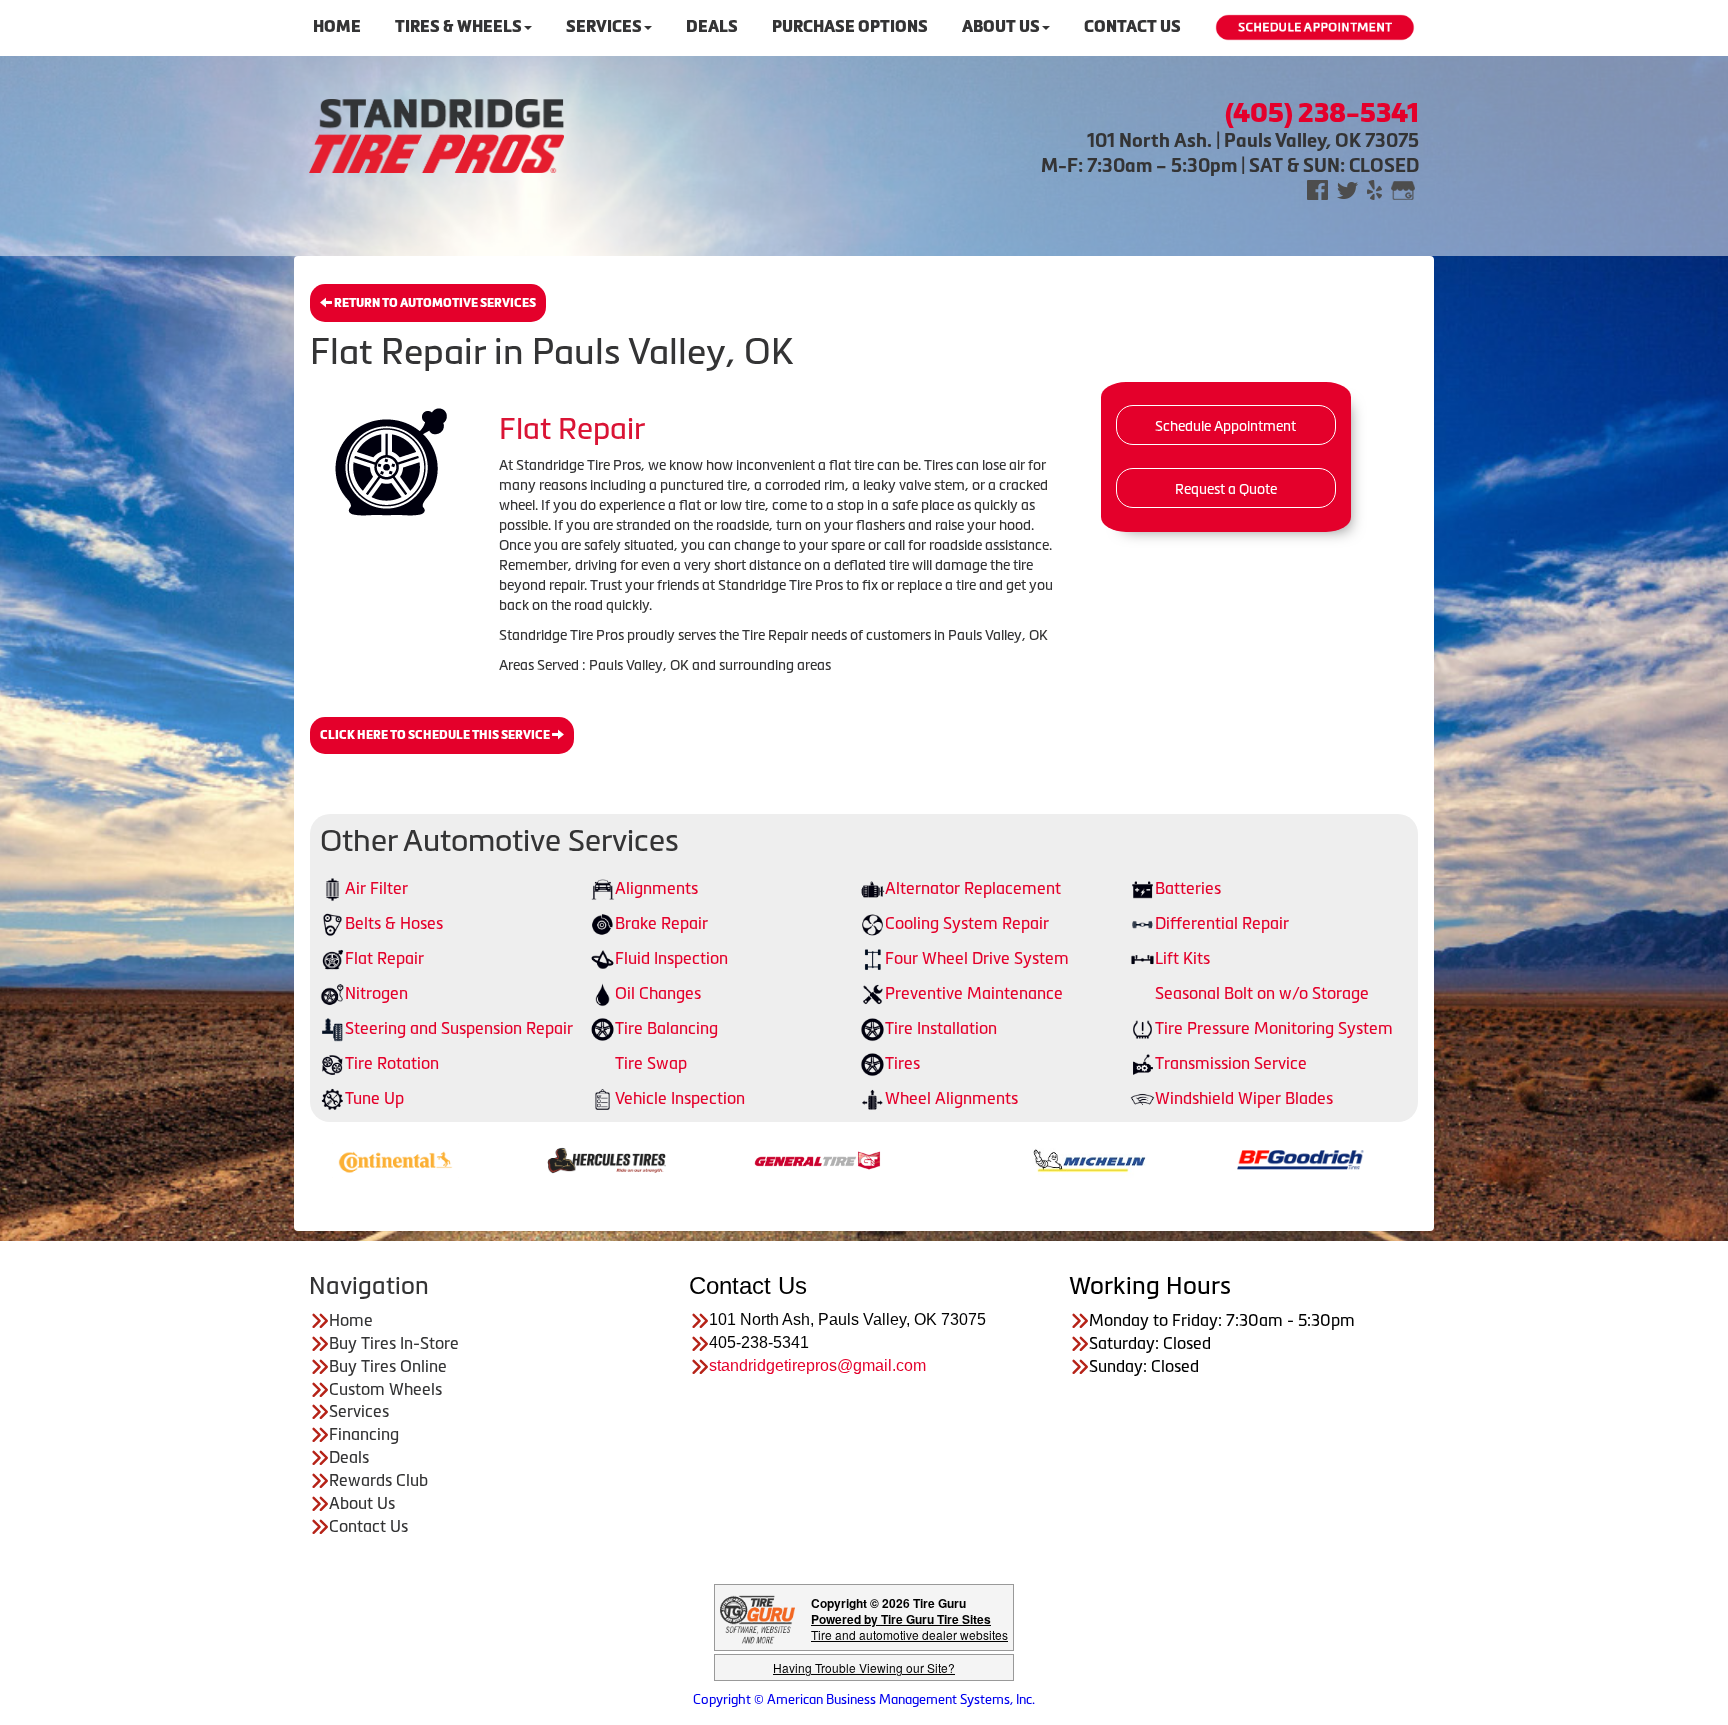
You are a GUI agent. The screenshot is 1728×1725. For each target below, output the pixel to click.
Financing (364, 1434)
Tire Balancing (666, 1028)
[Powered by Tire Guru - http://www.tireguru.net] (757, 1617)
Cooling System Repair (967, 923)
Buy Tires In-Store (394, 1343)
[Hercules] (504, 1159)
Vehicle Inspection (680, 1098)
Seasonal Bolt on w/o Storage (1262, 993)
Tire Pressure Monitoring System (1274, 1028)
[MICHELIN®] (987, 1159)
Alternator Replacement (973, 888)
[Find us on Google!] (1403, 188)
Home (337, 26)
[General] (715, 1159)
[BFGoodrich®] (1198, 1159)
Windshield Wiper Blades (1244, 1098)
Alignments (656, 888)
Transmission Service (1231, 1063)
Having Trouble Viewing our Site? (864, 1667)
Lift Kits (1182, 958)
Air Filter (376, 888)
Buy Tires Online (388, 1366)
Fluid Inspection (671, 958)
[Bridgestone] (1409, 1159)
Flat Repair (384, 958)
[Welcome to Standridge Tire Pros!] (436, 134)
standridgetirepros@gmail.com (817, 1365)
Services (604, 26)
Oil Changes (658, 993)
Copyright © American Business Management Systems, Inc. (864, 1699)
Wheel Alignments (951, 1098)
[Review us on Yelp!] (1374, 188)
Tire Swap (651, 1063)
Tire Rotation (392, 1063)
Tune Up (374, 1098)
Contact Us (1132, 26)
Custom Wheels (385, 1389)
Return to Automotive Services (434, 303)
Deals (712, 26)
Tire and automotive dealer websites (909, 1626)
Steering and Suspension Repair (459, 1028)
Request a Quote (1226, 489)
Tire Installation (941, 1028)
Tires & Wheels (458, 26)
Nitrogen (376, 993)
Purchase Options (850, 26)
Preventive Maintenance (974, 993)
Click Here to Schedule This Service (436, 735)
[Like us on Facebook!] (1317, 188)
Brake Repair (661, 923)
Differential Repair (1222, 923)
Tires (902, 1063)
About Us (1001, 26)
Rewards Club (378, 1480)
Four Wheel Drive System (977, 958)
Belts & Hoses (394, 923)
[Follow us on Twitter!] (1347, 188)
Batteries (1188, 888)
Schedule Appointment (1225, 426)
